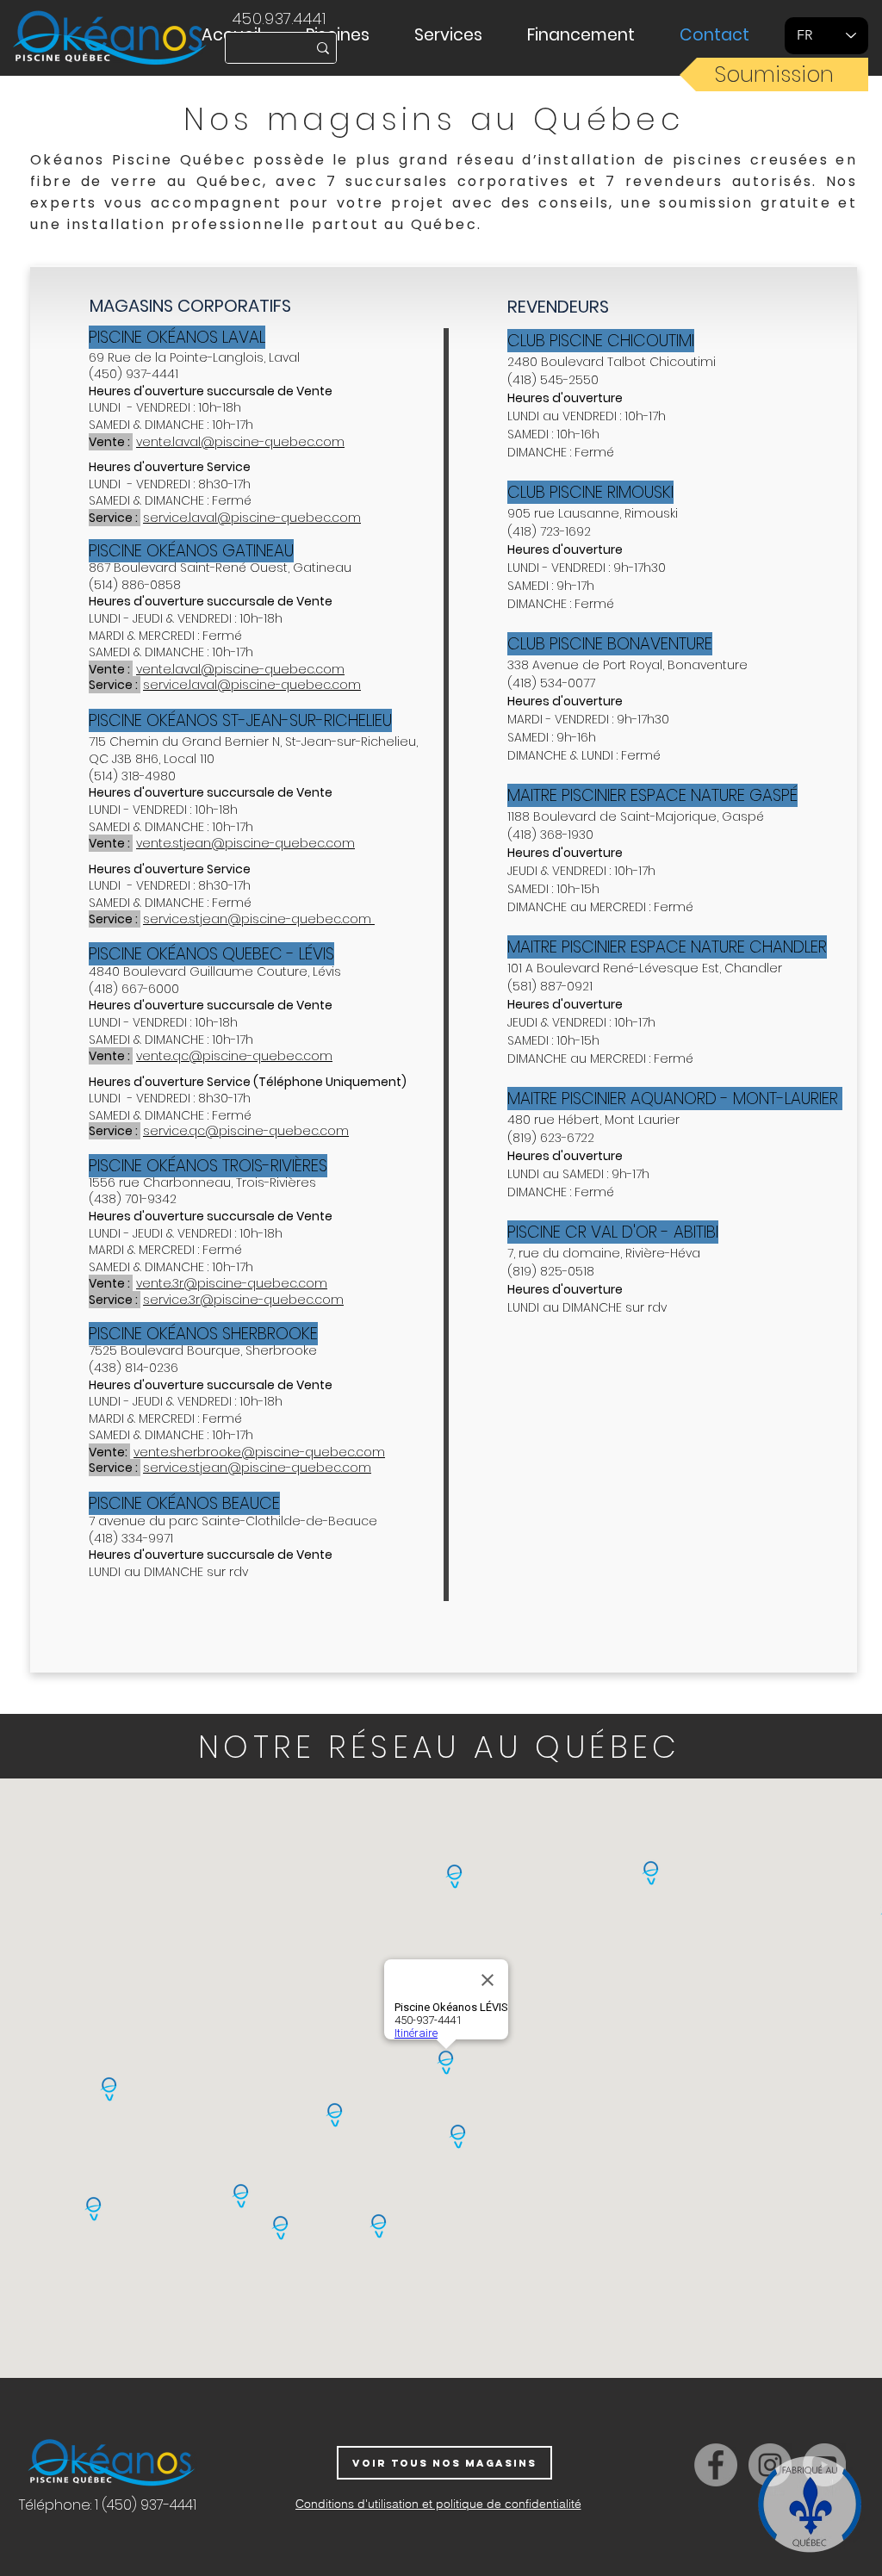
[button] (347, 35)
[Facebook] (716, 2465)
